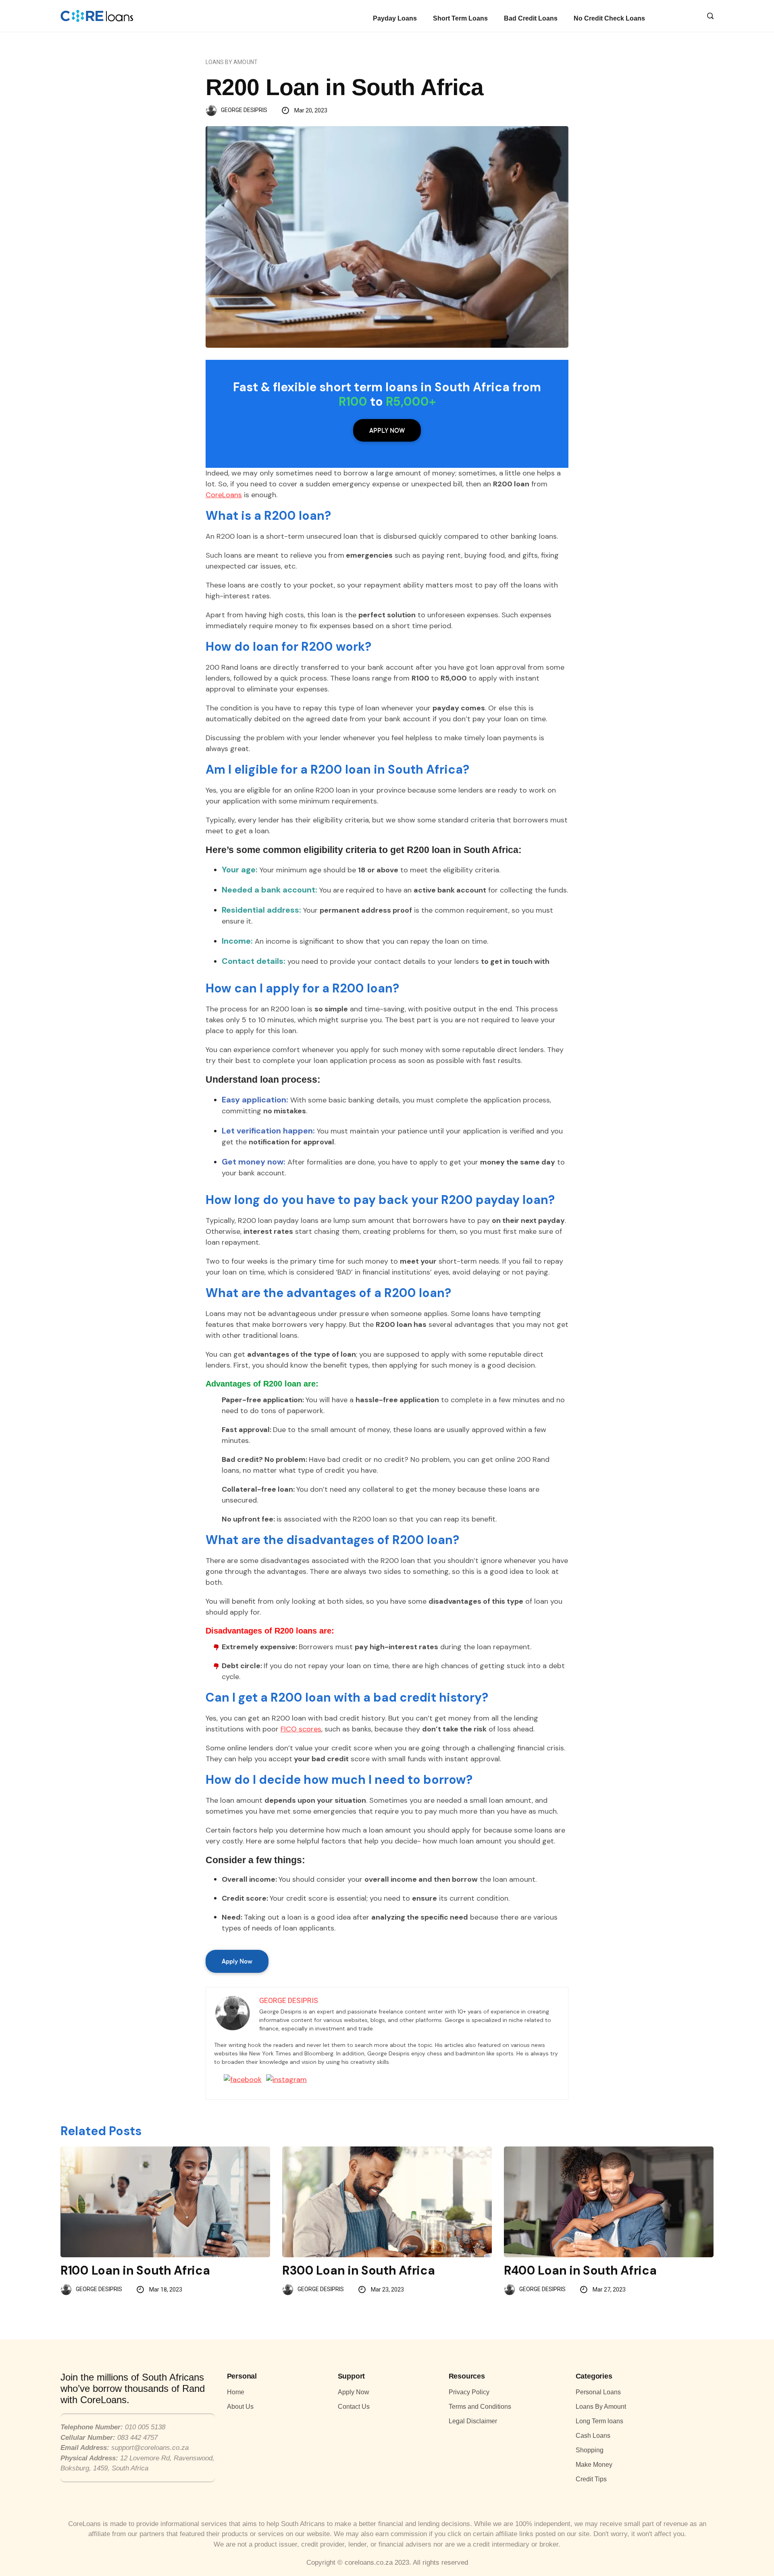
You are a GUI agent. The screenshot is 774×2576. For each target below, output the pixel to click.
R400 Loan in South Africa (580, 2270)
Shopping (590, 2450)
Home (236, 2392)
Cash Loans (593, 2436)
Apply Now (387, 430)
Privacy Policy (469, 2392)
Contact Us (354, 2407)
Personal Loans (598, 2392)
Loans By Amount (232, 62)
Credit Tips (591, 2479)
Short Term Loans (460, 18)
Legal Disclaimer (473, 2421)
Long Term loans (599, 2421)
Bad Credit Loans (531, 18)
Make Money (594, 2465)
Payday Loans (395, 18)
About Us (240, 2407)
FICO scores (301, 1729)
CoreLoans (224, 495)
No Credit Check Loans (609, 18)
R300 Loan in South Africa (359, 2270)
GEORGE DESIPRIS (244, 110)
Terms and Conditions (480, 2407)
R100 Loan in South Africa (135, 2270)
